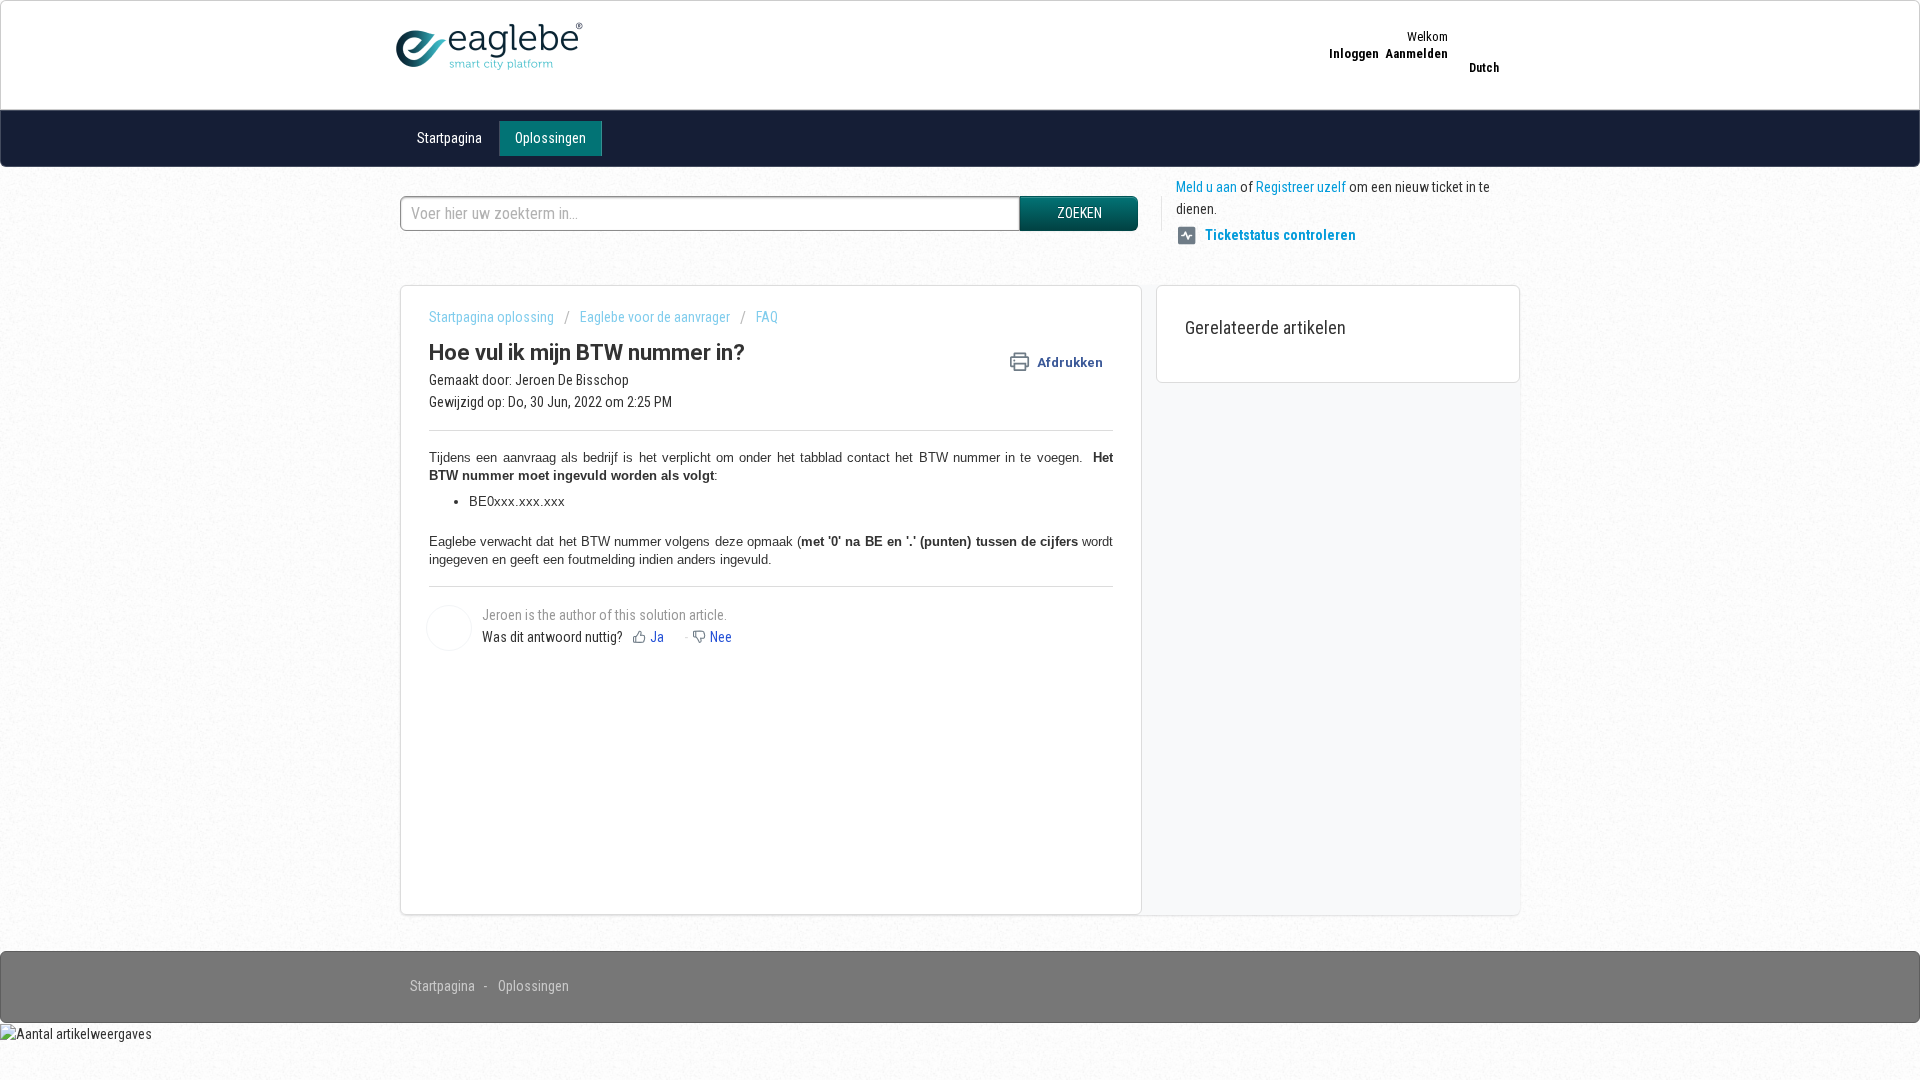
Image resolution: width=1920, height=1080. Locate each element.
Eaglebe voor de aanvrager (655, 317)
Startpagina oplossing (493, 317)
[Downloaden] (923, 277)
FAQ (767, 317)
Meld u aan (1206, 187)
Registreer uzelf (1301, 187)
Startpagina (449, 138)
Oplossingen (550, 138)
